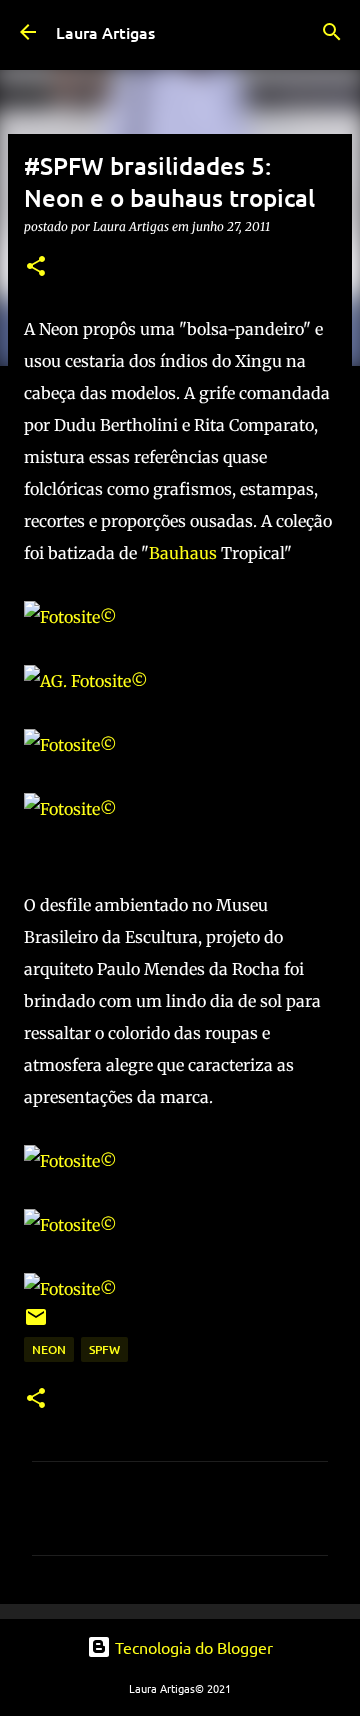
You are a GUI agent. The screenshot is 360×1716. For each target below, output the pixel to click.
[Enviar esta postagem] (36, 1324)
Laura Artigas (105, 32)
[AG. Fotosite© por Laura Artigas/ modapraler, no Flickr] (86, 681)
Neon (49, 1349)
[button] (36, 267)
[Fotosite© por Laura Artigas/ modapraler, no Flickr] (70, 617)
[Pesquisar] (332, 32)
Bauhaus (183, 553)
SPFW (104, 1349)
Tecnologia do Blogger (192, 1647)
